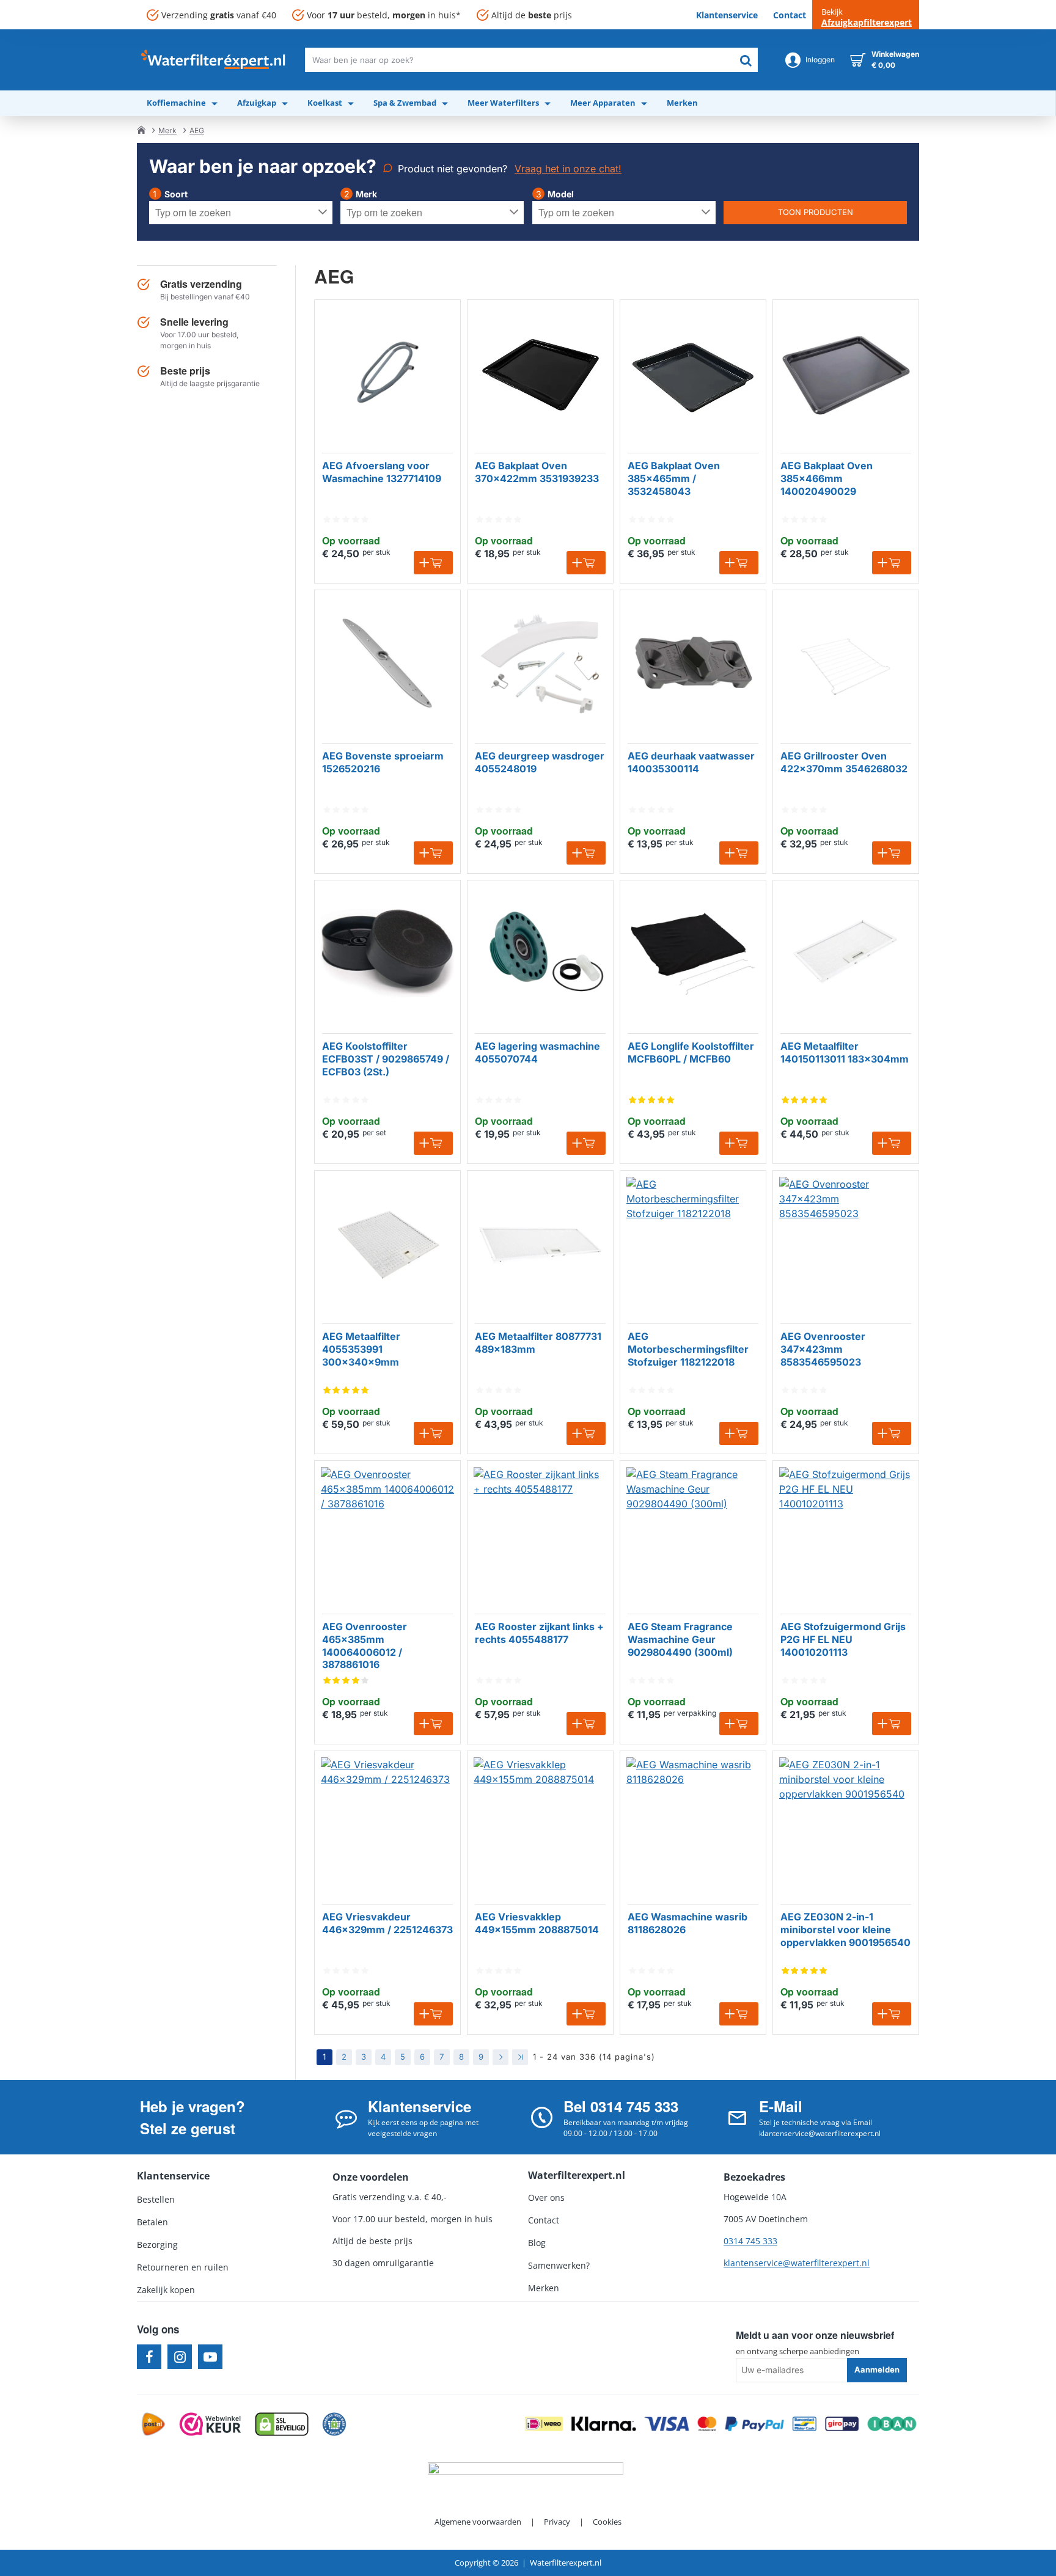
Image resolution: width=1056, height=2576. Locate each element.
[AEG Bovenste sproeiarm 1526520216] (387, 663)
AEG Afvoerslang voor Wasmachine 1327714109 (382, 472)
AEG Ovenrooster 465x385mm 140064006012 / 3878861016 (365, 1645)
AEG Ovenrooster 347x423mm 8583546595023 (823, 1349)
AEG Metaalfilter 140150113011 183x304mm (845, 1052)
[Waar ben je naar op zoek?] (746, 60)
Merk (167, 130)
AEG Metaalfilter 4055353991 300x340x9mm (361, 1349)
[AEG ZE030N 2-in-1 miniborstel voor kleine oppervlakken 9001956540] (846, 1824)
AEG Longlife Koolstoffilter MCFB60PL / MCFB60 (691, 1052)
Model (561, 194)
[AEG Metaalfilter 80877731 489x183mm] (540, 1243)
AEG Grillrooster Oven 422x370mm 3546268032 (844, 762)
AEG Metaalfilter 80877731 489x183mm (538, 1343)
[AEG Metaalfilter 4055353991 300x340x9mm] (387, 1243)
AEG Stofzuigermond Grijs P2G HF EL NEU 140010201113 (843, 1639)
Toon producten (816, 212)
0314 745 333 (750, 2241)
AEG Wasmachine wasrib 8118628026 (687, 1923)
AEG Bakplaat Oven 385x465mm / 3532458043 (674, 478)
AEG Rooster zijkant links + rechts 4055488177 (539, 1633)
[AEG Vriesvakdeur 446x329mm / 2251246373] (387, 1824)
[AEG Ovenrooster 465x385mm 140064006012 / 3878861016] (387, 1534)
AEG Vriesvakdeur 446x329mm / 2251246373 (387, 1923)
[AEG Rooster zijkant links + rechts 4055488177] (540, 1534)
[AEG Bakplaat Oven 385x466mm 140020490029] (846, 373)
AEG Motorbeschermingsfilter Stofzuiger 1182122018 (688, 1349)
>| (520, 2057)
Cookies (607, 2522)
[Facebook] (149, 2357)
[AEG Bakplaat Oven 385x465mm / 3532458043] (693, 373)
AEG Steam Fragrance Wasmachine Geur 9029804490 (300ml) (680, 1639)
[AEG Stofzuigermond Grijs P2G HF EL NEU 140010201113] (846, 1534)
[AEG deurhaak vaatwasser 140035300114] (693, 663)
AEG (197, 130)
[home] (141, 130)
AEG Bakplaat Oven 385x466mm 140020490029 (827, 478)
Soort (176, 194)
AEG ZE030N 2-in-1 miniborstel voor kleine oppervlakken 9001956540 (845, 1930)
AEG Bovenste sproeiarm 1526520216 (383, 762)
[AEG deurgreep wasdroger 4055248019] (540, 663)
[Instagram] (180, 2357)
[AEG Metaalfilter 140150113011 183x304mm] (846, 953)
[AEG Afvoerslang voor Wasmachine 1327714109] (387, 373)
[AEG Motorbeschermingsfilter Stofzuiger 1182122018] (693, 1243)
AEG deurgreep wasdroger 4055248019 (540, 762)
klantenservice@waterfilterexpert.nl (797, 2263)
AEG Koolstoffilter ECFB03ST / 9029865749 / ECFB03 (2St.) (386, 1059)
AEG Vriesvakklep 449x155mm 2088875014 (537, 1923)
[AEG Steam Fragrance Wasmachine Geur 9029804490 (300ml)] (693, 1534)
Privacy (557, 2522)
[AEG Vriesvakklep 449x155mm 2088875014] (540, 1824)
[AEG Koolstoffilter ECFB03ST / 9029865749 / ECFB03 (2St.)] (387, 953)
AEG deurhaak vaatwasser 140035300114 (691, 762)
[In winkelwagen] (433, 563)
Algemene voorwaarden (478, 2522)
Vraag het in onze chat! (568, 169)
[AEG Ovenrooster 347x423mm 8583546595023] (846, 1243)
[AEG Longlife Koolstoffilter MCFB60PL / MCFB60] (693, 953)
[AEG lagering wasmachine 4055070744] (540, 953)
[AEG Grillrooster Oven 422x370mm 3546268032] (846, 663)
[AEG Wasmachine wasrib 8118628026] (693, 1824)
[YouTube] (210, 2357)
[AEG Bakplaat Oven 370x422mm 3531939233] (540, 373)
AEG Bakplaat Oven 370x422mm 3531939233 (537, 472)
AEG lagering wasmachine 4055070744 (537, 1052)
